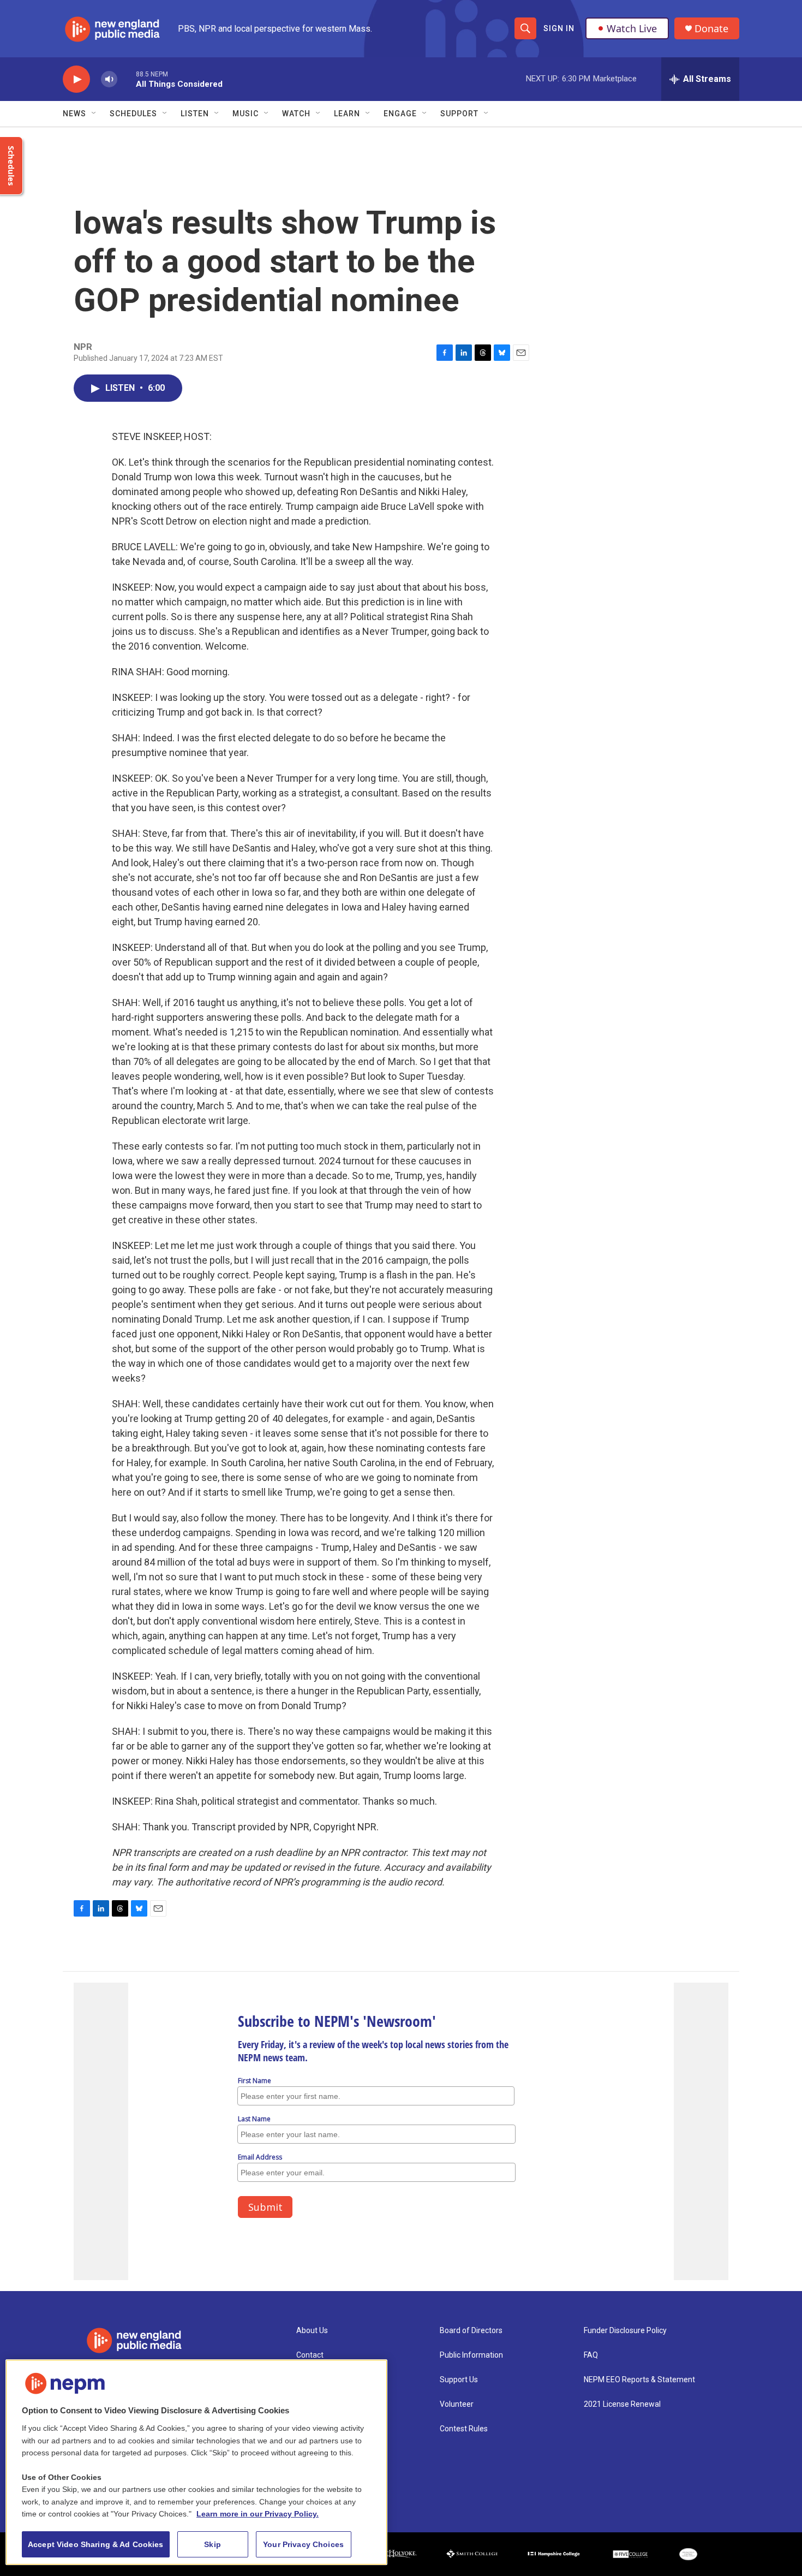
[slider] (127, 79)
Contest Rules (464, 2429)
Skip (213, 2544)
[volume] (109, 79)
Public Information (471, 2355)
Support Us (459, 2380)
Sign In (559, 28)
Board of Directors (471, 2331)
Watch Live (632, 28)
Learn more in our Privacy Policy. (258, 2514)
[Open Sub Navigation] (94, 114)
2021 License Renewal (622, 2404)
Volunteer (457, 2404)
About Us (312, 2331)
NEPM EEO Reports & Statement (639, 2380)
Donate (711, 29)
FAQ (591, 2355)
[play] (76, 79)
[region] (196, 2462)
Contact (310, 2355)
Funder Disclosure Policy (625, 2331)
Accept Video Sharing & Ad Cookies (96, 2544)
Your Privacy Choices (303, 2544)
